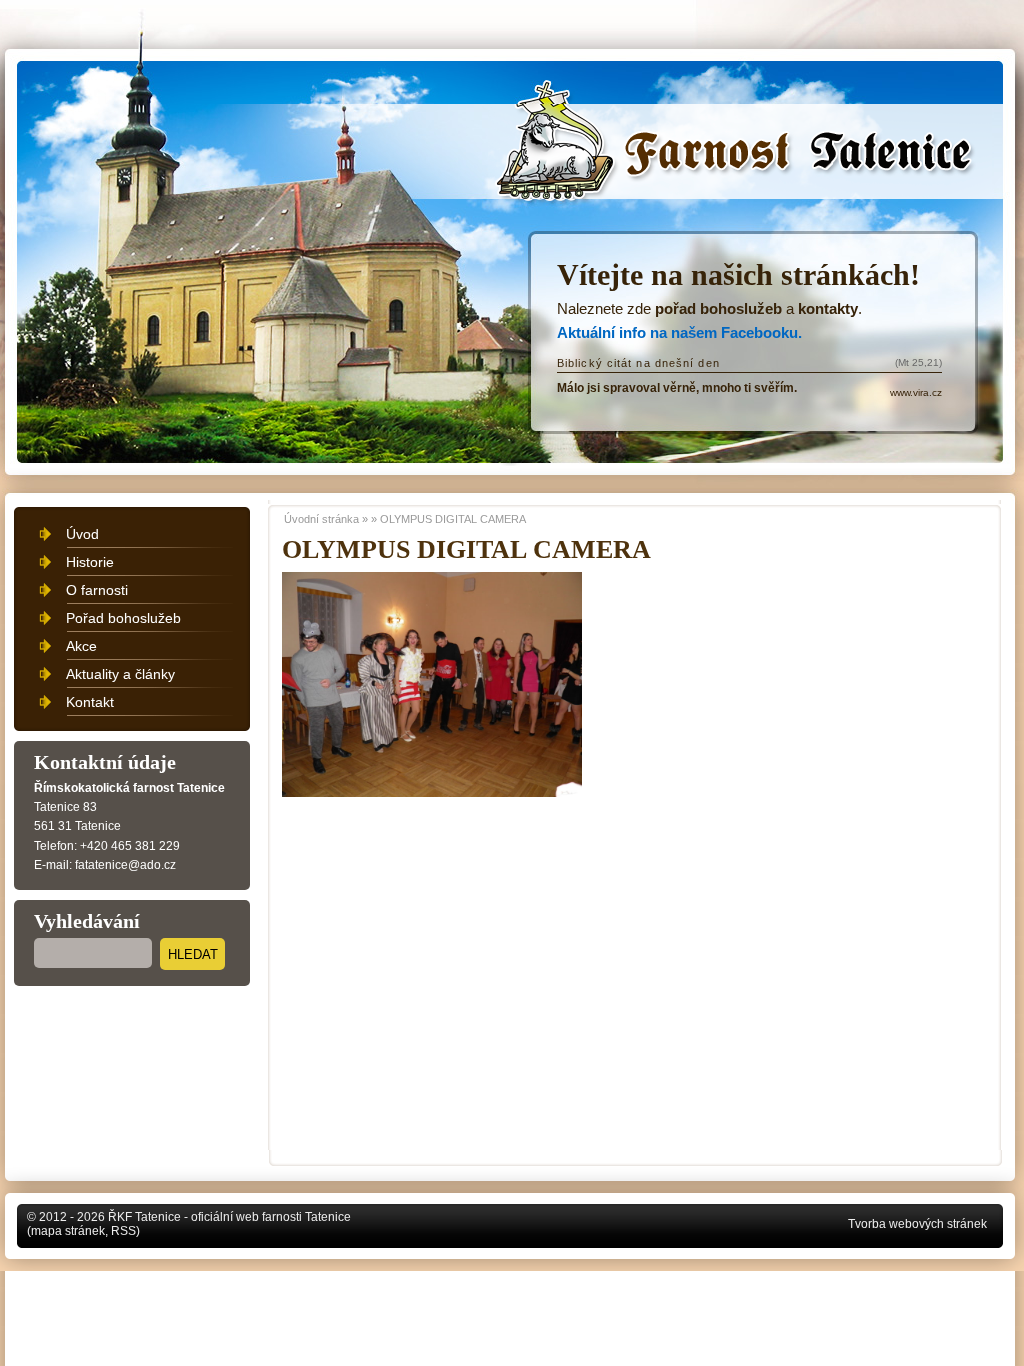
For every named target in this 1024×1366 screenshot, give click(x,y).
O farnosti (97, 590)
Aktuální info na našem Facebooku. (679, 332)
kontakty (828, 308)
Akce (81, 646)
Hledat (193, 954)
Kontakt (90, 702)
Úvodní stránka (588, 112)
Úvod (82, 534)
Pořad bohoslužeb (123, 618)
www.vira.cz (916, 392)
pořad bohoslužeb (718, 308)
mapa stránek (68, 1231)
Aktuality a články (120, 674)
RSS (123, 1231)
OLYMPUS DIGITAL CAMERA (453, 519)
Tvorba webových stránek (917, 1224)
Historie (90, 562)
